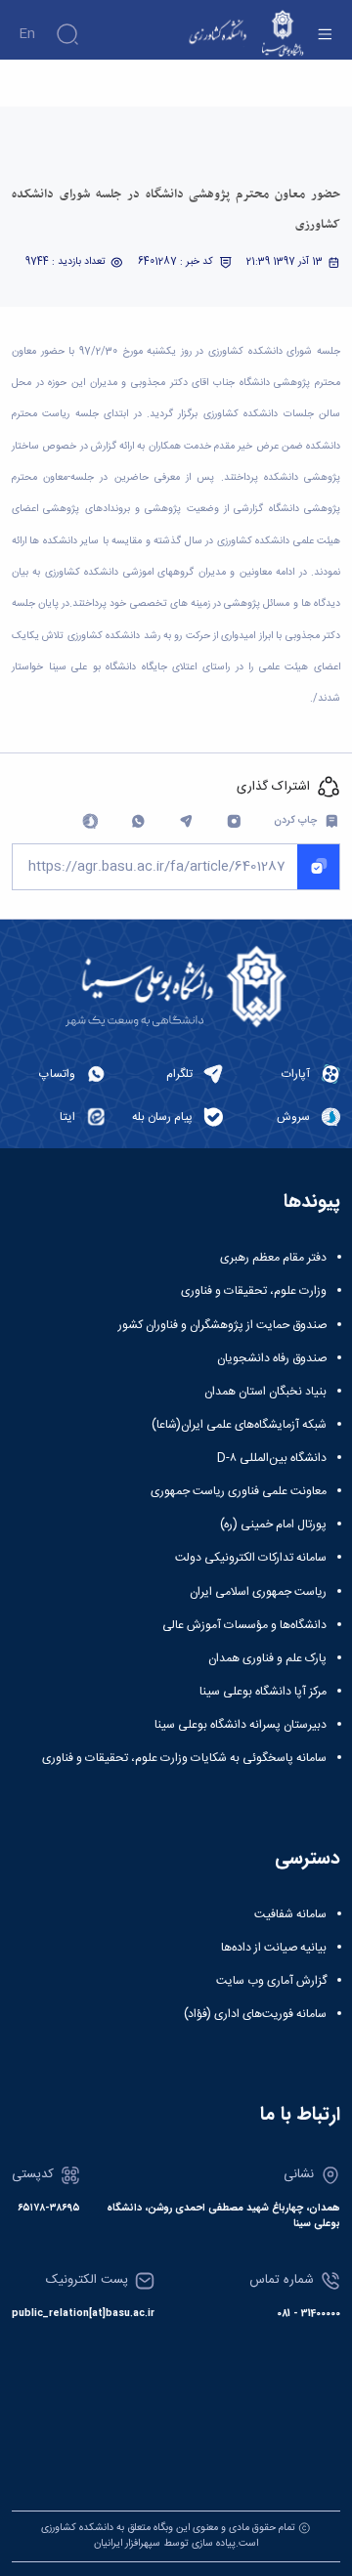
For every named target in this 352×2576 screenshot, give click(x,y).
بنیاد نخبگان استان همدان (265, 1392)
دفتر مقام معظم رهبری (273, 1258)
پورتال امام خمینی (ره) (273, 1524)
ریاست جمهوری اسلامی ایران (258, 1592)
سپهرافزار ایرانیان (127, 2543)
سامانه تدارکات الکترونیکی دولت (251, 1558)
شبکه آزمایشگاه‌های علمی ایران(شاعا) (239, 1425)
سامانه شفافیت (290, 1914)
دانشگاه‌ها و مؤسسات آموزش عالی (244, 1625)
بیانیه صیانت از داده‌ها (274, 1948)
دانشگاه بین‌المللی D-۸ (272, 1458)
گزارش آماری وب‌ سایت (271, 1981)
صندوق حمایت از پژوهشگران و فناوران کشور (222, 1325)
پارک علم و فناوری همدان (267, 1658)
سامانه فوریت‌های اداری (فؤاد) (255, 2014)
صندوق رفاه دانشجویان (272, 1358)
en (27, 34)
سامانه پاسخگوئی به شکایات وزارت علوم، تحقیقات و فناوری (184, 1758)
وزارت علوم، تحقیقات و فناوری (254, 1291)
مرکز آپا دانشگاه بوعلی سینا (263, 1692)
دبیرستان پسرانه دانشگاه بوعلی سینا (241, 1725)
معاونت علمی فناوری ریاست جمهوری (239, 1491)
